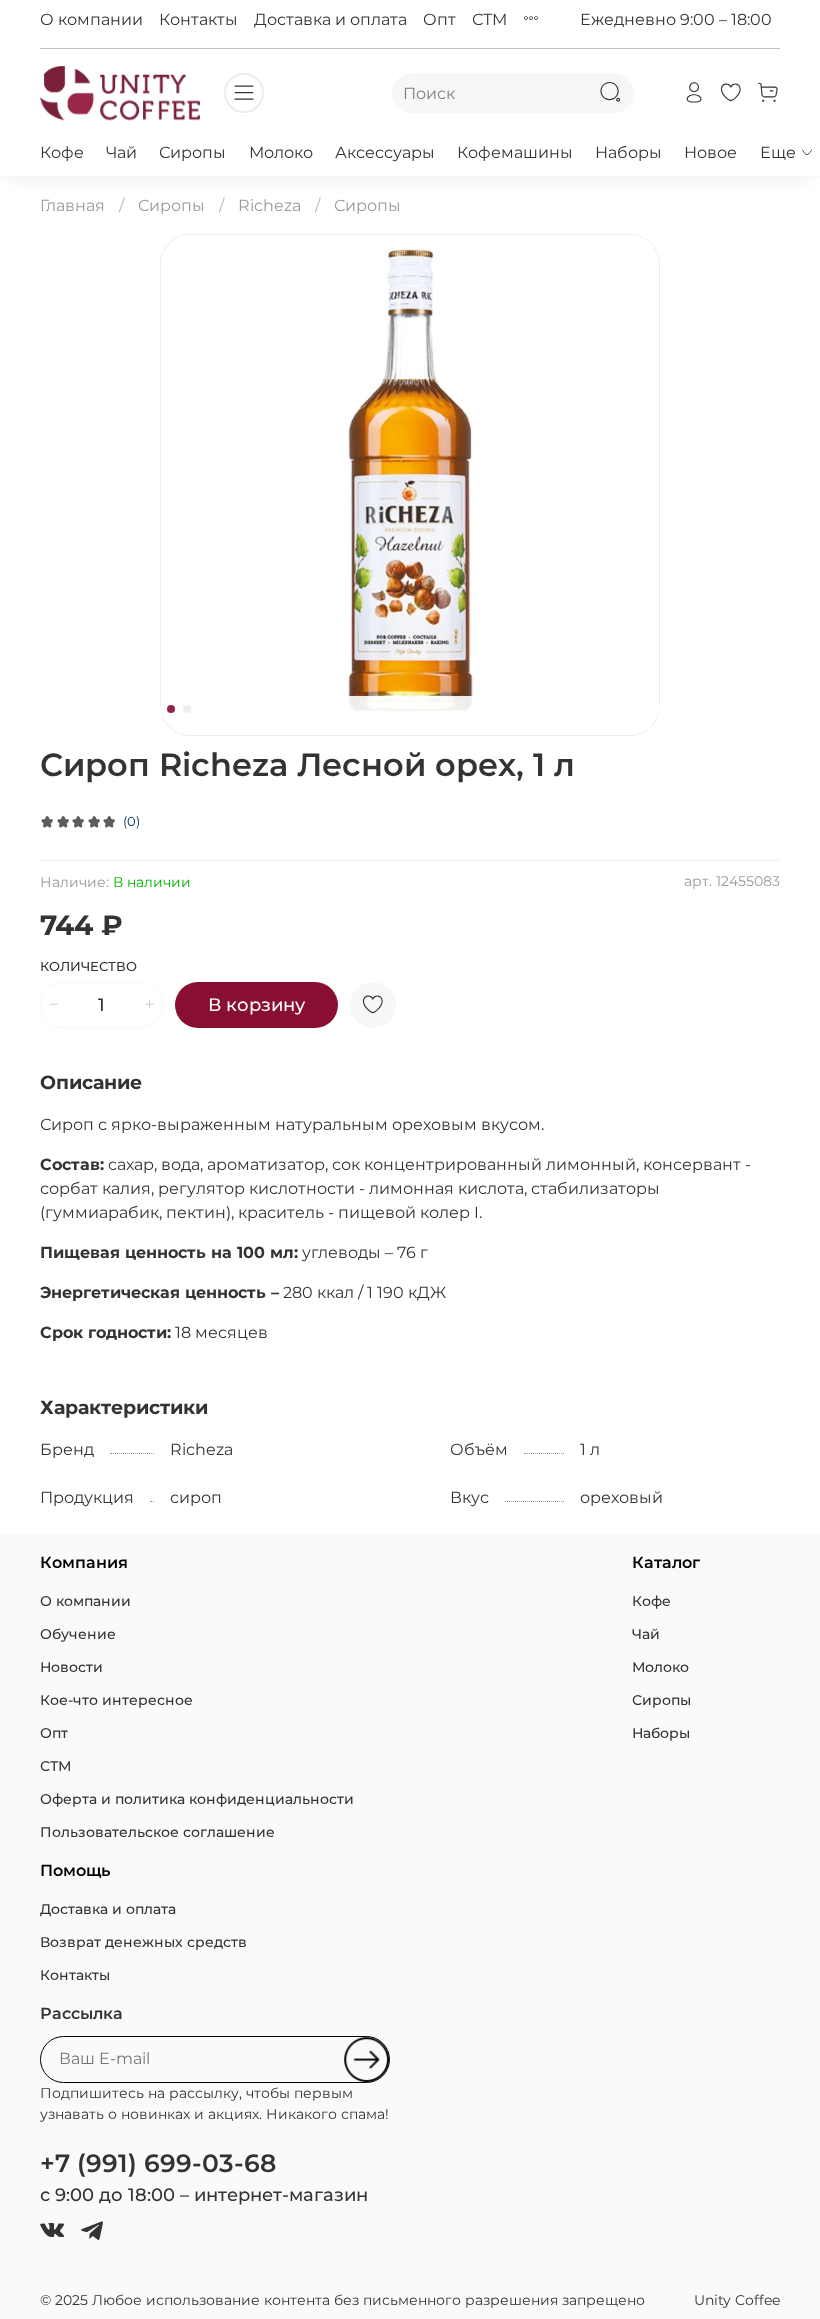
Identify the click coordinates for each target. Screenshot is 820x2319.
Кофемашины (515, 152)
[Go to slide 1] (171, 709)
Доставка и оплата (330, 19)
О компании (91, 19)
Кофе (62, 152)
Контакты (198, 19)
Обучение (78, 1634)
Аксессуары (385, 152)
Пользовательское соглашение (157, 1832)
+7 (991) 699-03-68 (158, 2163)
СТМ (489, 19)
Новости (71, 1667)
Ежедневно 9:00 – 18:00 (676, 19)
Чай (121, 152)
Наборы (628, 152)
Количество (88, 966)
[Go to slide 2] (187, 709)
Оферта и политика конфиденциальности (197, 1799)
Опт (439, 19)
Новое (710, 152)
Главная (72, 205)
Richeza (269, 205)
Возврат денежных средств (143, 1942)
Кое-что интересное (116, 1700)
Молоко (281, 152)
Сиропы (192, 152)
